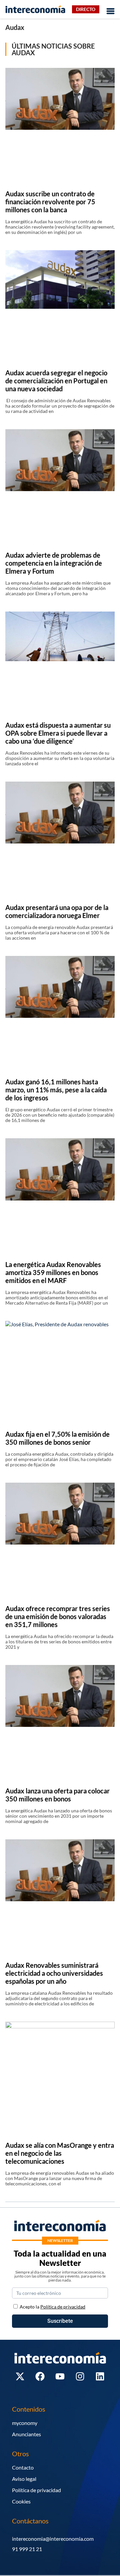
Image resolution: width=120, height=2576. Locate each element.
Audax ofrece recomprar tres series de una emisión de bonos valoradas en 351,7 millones (58, 1616)
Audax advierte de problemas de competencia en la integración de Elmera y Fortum (54, 563)
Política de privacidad (36, 2490)
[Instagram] (80, 2376)
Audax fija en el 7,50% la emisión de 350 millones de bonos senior (57, 1438)
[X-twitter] (20, 2376)
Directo (86, 9)
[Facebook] (40, 2376)
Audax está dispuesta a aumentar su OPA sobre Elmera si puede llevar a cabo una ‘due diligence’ (58, 733)
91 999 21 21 (27, 2549)
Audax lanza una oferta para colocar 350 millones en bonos (57, 1795)
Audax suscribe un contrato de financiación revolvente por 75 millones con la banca (50, 202)
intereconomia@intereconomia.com (53, 2539)
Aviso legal (24, 2479)
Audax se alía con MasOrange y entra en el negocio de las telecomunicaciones (60, 2153)
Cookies (21, 2501)
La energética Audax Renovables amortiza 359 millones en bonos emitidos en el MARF (53, 1272)
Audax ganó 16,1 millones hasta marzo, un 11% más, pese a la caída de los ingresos (56, 1090)
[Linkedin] (100, 2376)
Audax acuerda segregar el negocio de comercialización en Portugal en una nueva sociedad (56, 381)
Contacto (23, 2467)
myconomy (25, 2423)
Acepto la (52, 2307)
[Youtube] (60, 2376)
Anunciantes (26, 2434)
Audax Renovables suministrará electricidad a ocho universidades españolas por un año (54, 1973)
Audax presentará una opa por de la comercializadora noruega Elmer (57, 911)
